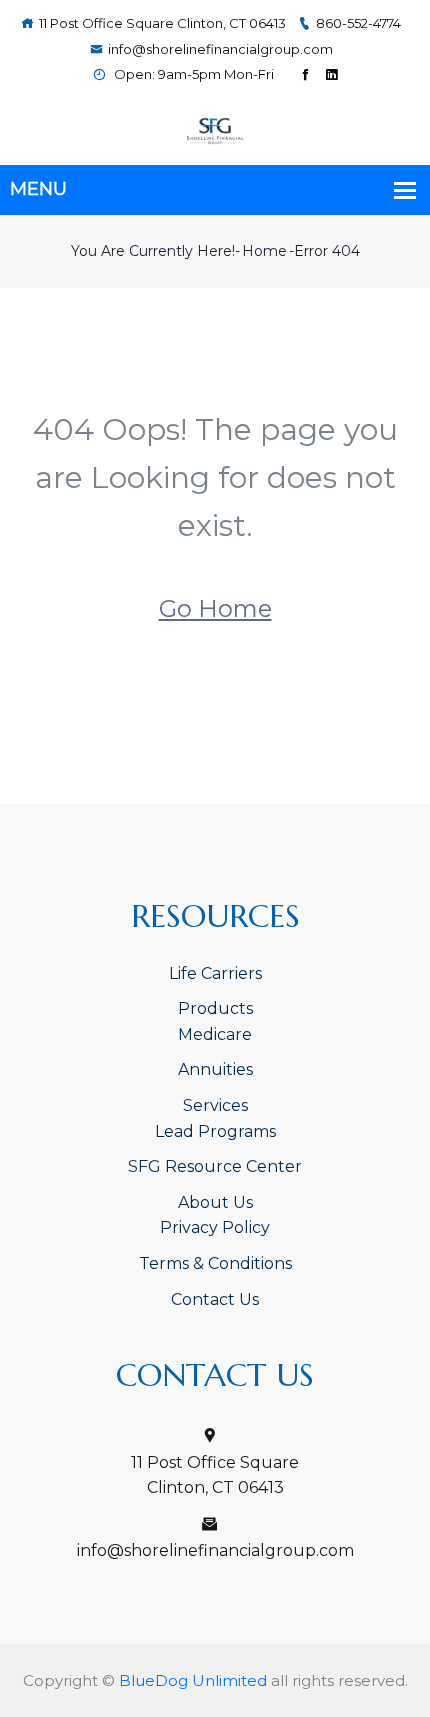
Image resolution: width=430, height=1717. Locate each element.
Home (264, 251)
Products (215, 1008)
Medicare (215, 1034)
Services (215, 1105)
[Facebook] (305, 74)
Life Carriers (215, 973)
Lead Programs (215, 1131)
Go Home (215, 608)
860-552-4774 (358, 23)
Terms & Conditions (215, 1263)
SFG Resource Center (215, 1166)
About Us (215, 1202)
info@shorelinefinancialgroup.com (220, 49)
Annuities (215, 1069)
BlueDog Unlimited (193, 1680)
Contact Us (215, 1299)
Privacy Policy (215, 1227)
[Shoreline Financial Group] (215, 129)
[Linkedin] (331, 74)
